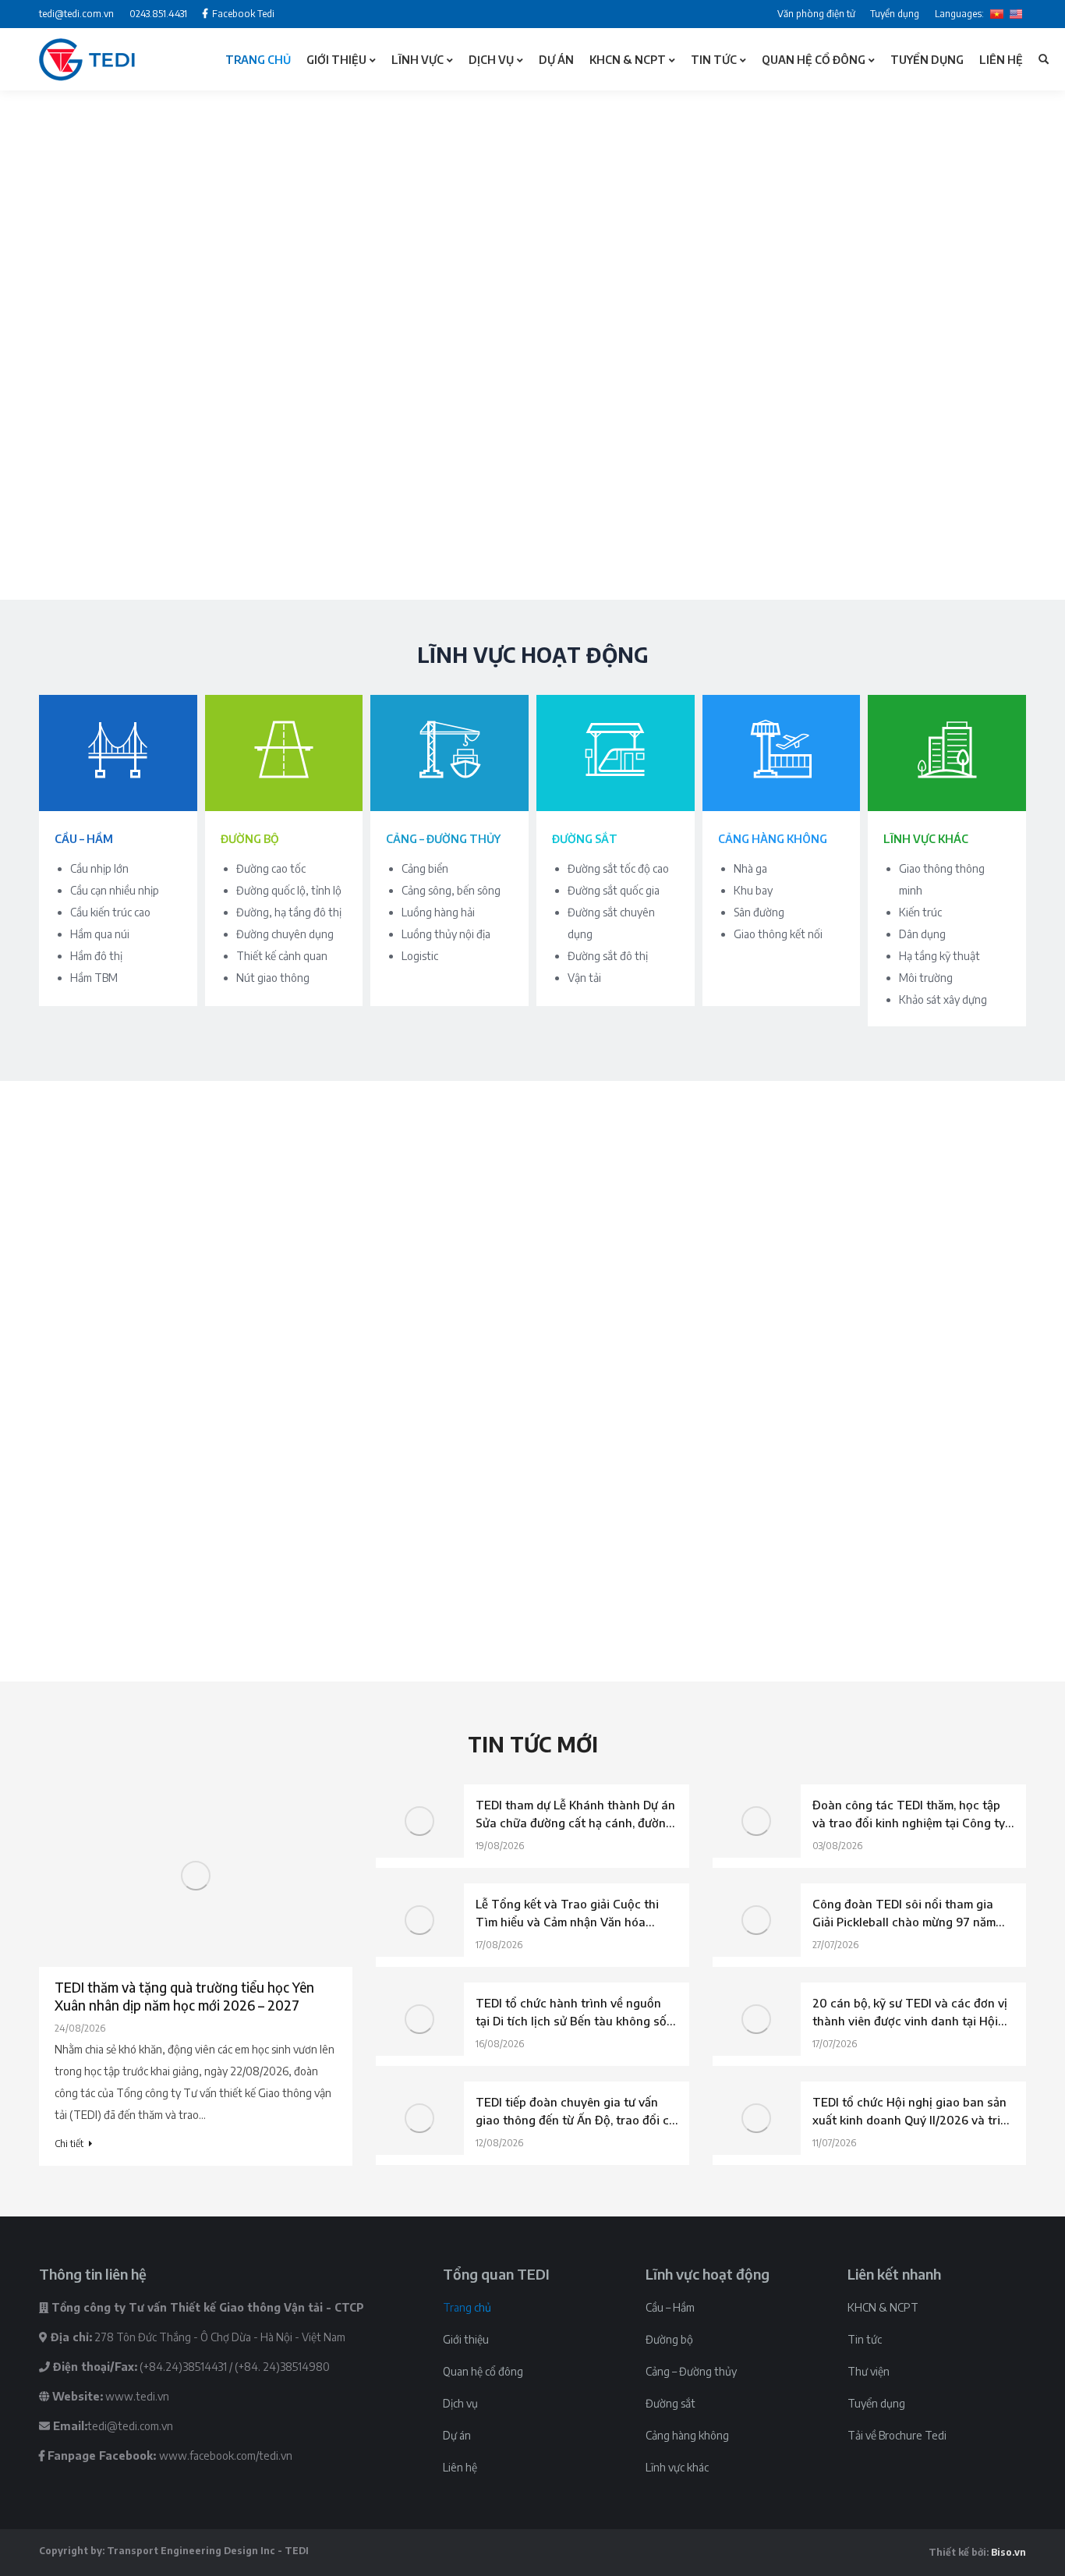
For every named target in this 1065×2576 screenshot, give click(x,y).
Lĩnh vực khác (677, 2467)
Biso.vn (1008, 2552)
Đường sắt (670, 2403)
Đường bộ (669, 2339)
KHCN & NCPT (883, 2307)
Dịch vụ (460, 2403)
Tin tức (865, 2339)
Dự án (457, 2435)
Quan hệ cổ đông (483, 2371)
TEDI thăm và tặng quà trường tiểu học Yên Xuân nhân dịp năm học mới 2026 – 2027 (184, 1996)
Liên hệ (460, 2467)
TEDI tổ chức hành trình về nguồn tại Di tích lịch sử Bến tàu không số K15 (571, 2013)
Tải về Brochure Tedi (897, 2435)
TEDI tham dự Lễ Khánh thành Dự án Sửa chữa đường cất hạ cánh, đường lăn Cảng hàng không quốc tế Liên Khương (575, 1815)
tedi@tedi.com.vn (130, 2426)
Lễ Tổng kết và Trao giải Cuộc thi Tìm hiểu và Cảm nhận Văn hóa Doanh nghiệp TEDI (567, 1914)
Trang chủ (467, 2307)
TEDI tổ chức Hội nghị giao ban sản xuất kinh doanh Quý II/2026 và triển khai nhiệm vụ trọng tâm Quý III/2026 (913, 2112)
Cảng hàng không (687, 2435)
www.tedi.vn (137, 2396)
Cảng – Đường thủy (691, 2371)
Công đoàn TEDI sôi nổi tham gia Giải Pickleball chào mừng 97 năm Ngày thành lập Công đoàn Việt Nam (913, 1914)
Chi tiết (69, 2144)
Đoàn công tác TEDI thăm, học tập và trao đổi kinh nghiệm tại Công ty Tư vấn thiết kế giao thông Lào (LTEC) (909, 1815)
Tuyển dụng (876, 2403)
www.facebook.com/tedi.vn (226, 2456)
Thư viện (869, 2371)
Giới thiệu (466, 2339)
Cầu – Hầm (670, 2307)
